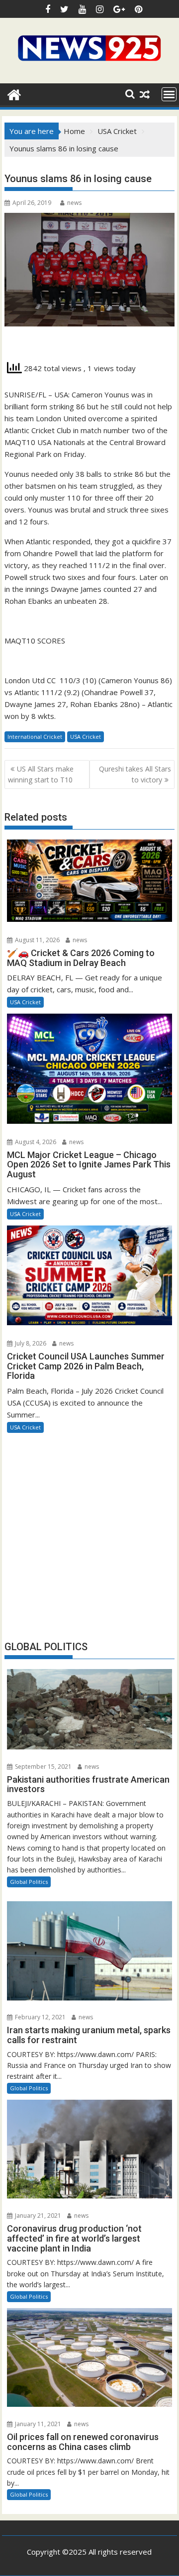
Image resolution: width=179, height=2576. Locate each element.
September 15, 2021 (43, 1767)
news (74, 203)
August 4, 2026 (35, 1142)
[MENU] (169, 94)
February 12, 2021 (40, 2017)
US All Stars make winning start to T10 (41, 774)
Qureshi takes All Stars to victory (135, 774)
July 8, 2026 (30, 1343)
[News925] (14, 94)
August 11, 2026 (37, 940)
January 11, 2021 (37, 2424)
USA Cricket (86, 737)
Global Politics (29, 1882)
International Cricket (35, 737)
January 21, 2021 (37, 2216)
